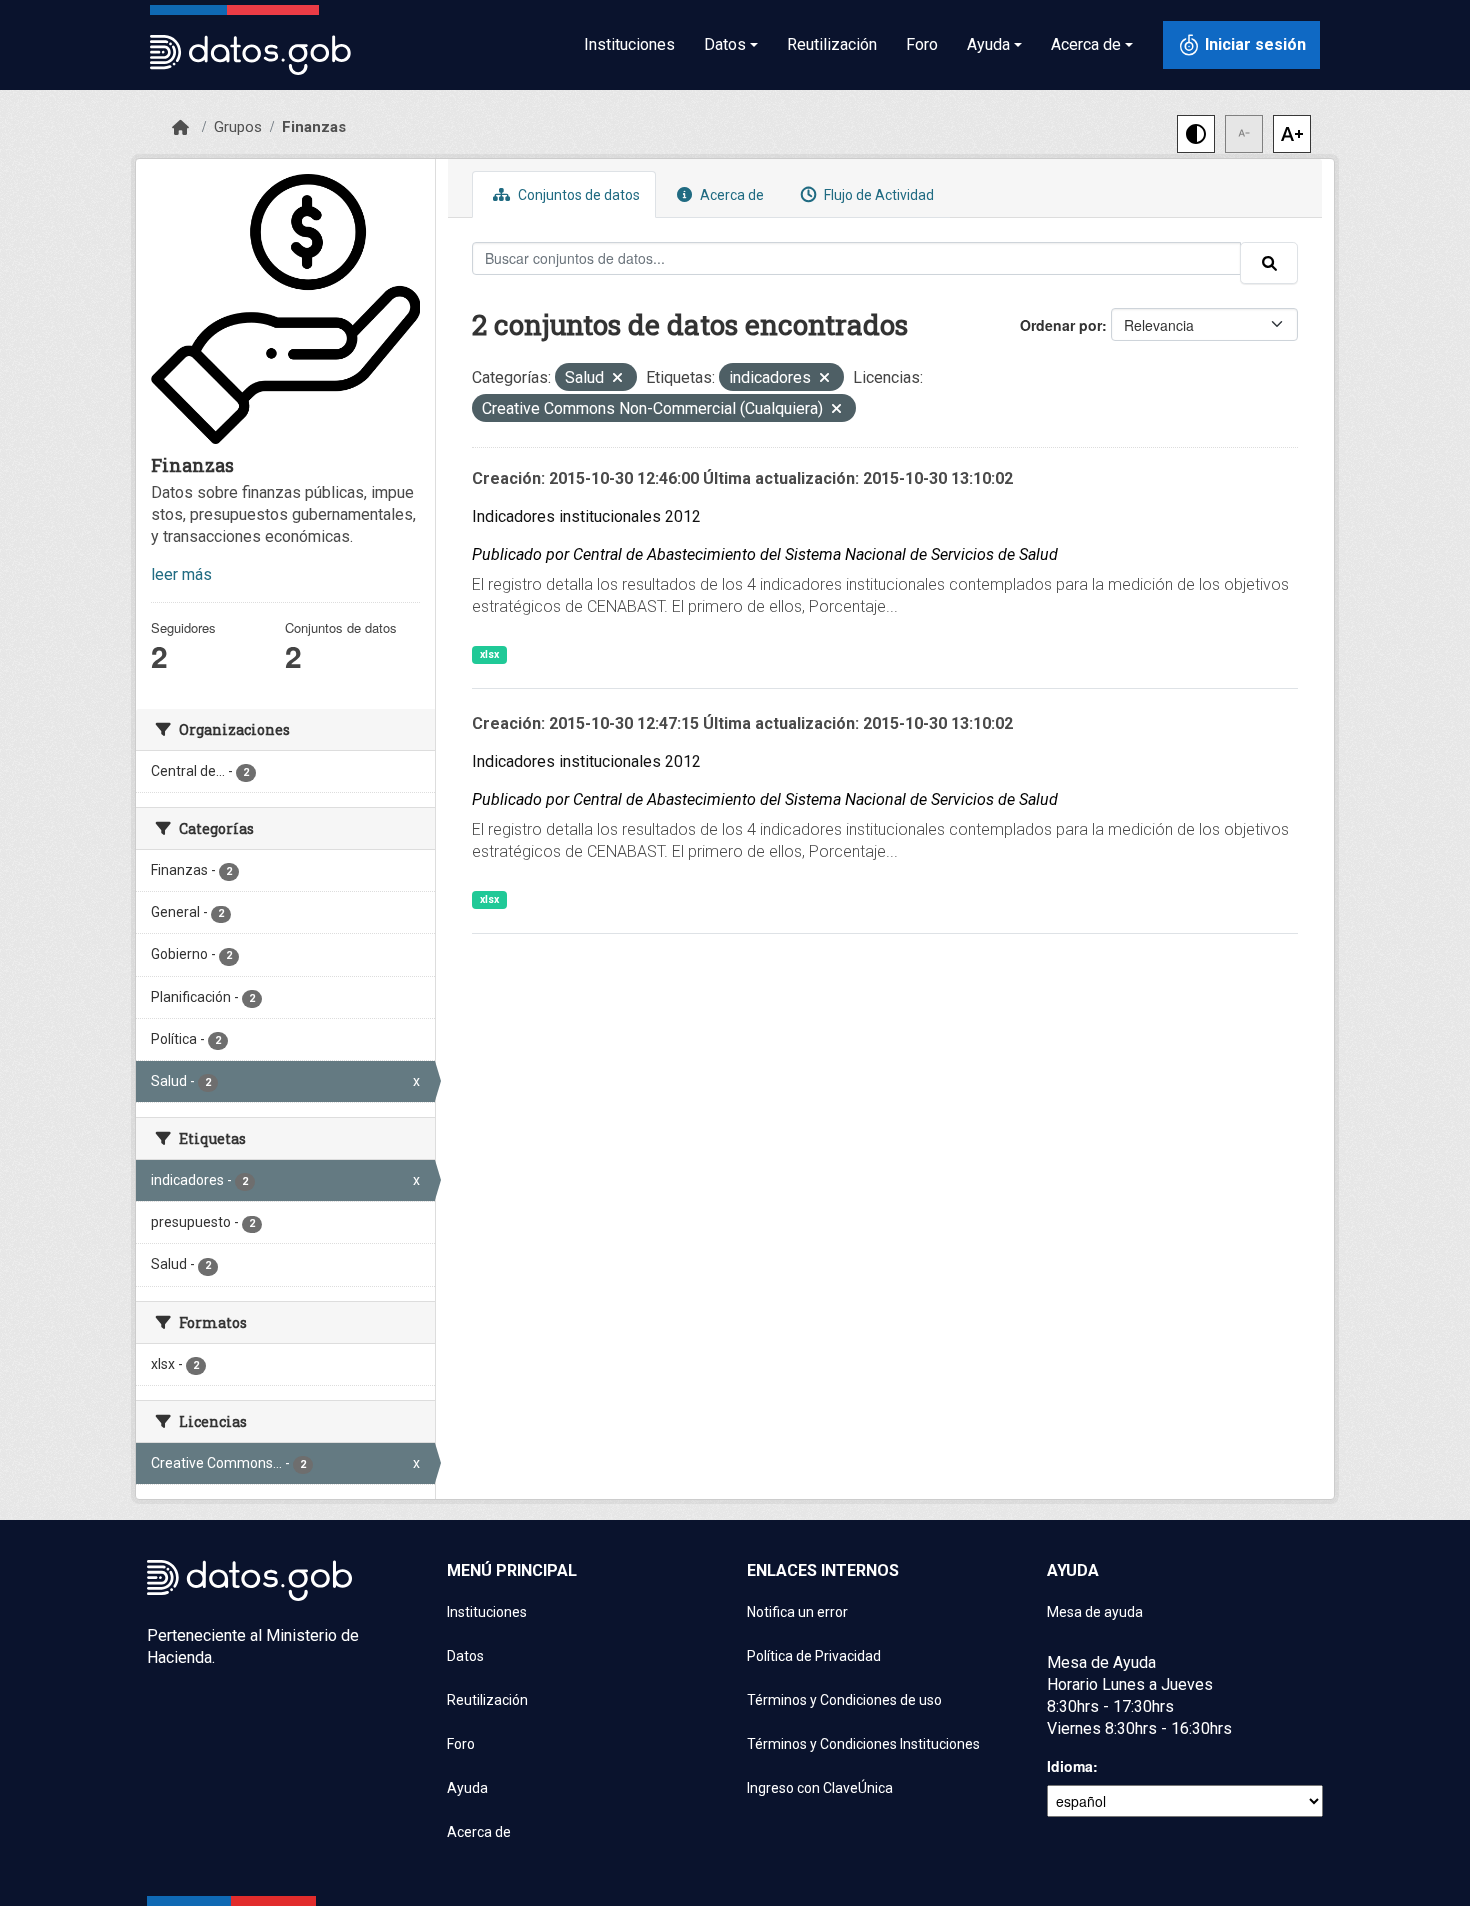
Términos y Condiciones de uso (844, 1700)
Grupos (238, 127)
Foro (922, 44)
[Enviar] (1269, 263)
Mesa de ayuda (1095, 1612)
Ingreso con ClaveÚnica (820, 1788)
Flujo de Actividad (877, 195)
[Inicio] (180, 128)
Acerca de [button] (1086, 44)
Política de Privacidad (814, 1656)
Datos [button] (725, 44)
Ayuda (467, 1788)
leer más (181, 574)
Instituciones (629, 44)
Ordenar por (1061, 325)
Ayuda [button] (988, 44)
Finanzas (314, 127)
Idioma (1070, 1766)
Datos (465, 1656)
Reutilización (832, 44)
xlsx (489, 654)
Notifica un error (797, 1612)
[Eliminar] (617, 379)
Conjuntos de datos (577, 195)
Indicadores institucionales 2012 (586, 516)
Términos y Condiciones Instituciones (863, 1744)
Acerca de (730, 195)
